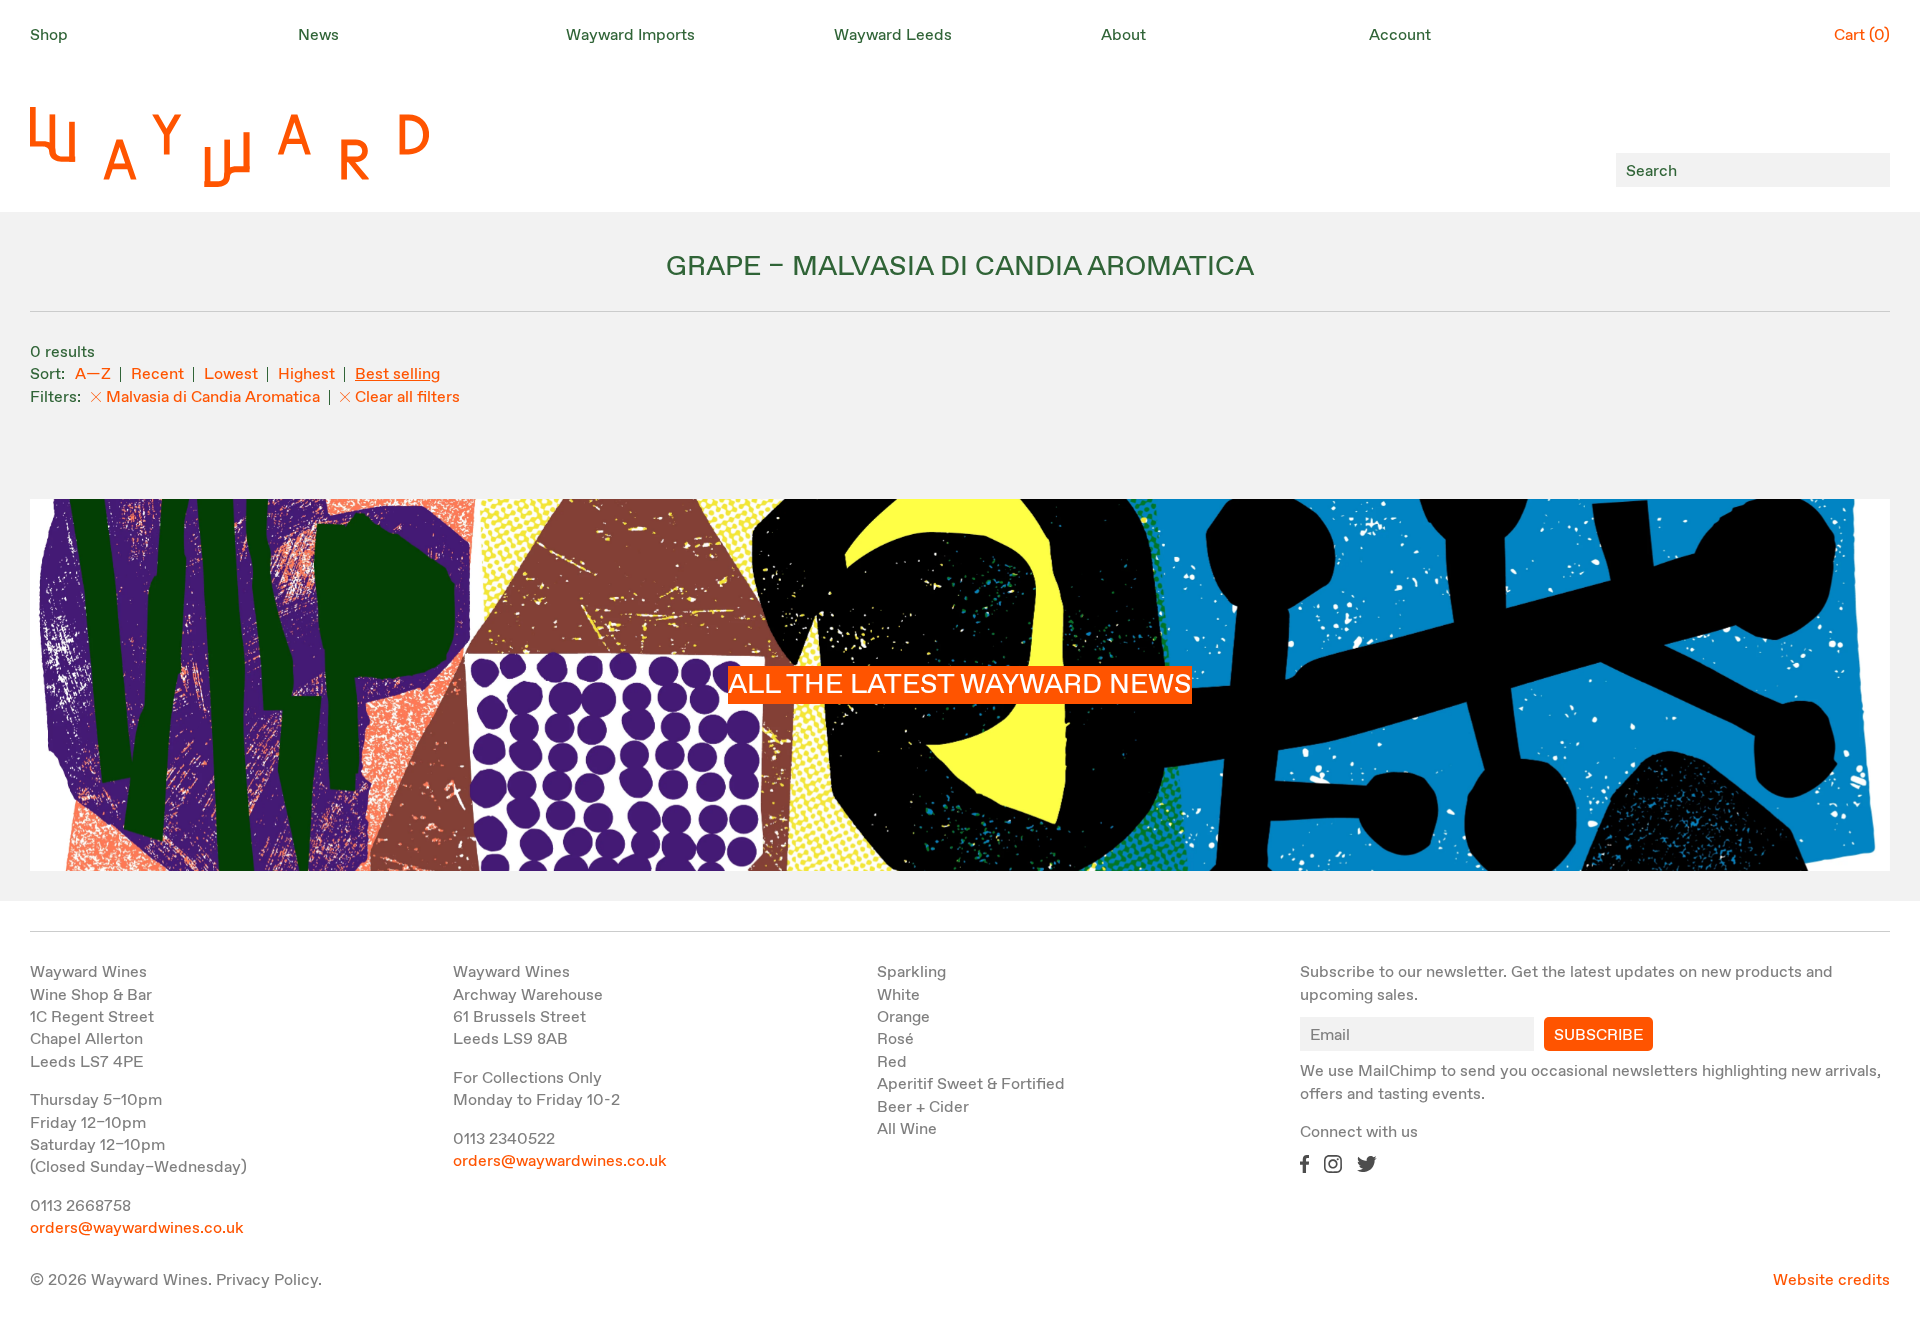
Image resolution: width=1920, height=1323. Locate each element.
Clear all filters (407, 397)
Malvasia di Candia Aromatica (213, 397)
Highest (306, 374)
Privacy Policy (267, 1280)
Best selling (397, 374)
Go (1869, 170)
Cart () (1862, 35)
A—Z (93, 374)
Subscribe (1598, 1035)
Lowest (231, 374)
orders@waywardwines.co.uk (137, 1228)
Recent (157, 374)
